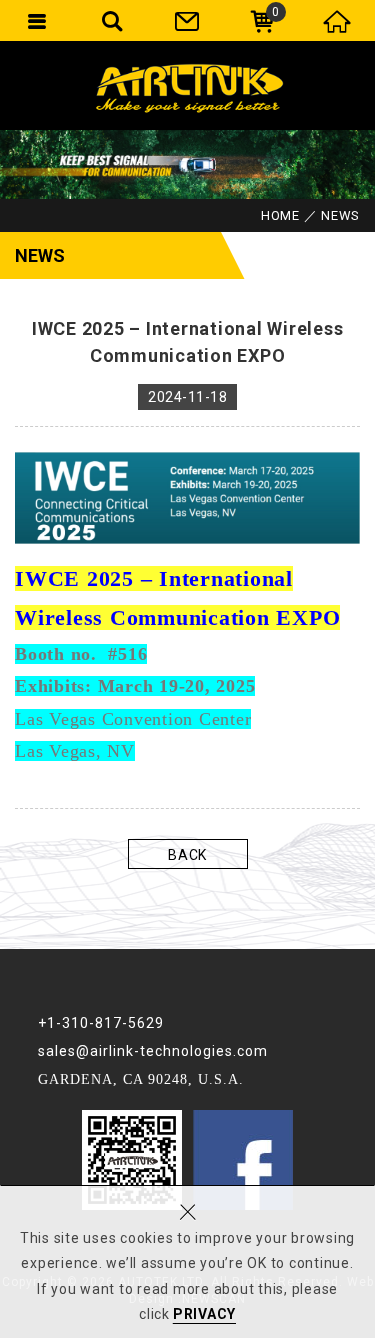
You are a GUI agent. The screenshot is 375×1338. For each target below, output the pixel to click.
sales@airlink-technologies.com (153, 1051)
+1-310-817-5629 (101, 1023)
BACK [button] (187, 855)
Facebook (243, 1160)
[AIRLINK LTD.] (188, 85)
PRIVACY (204, 1314)
